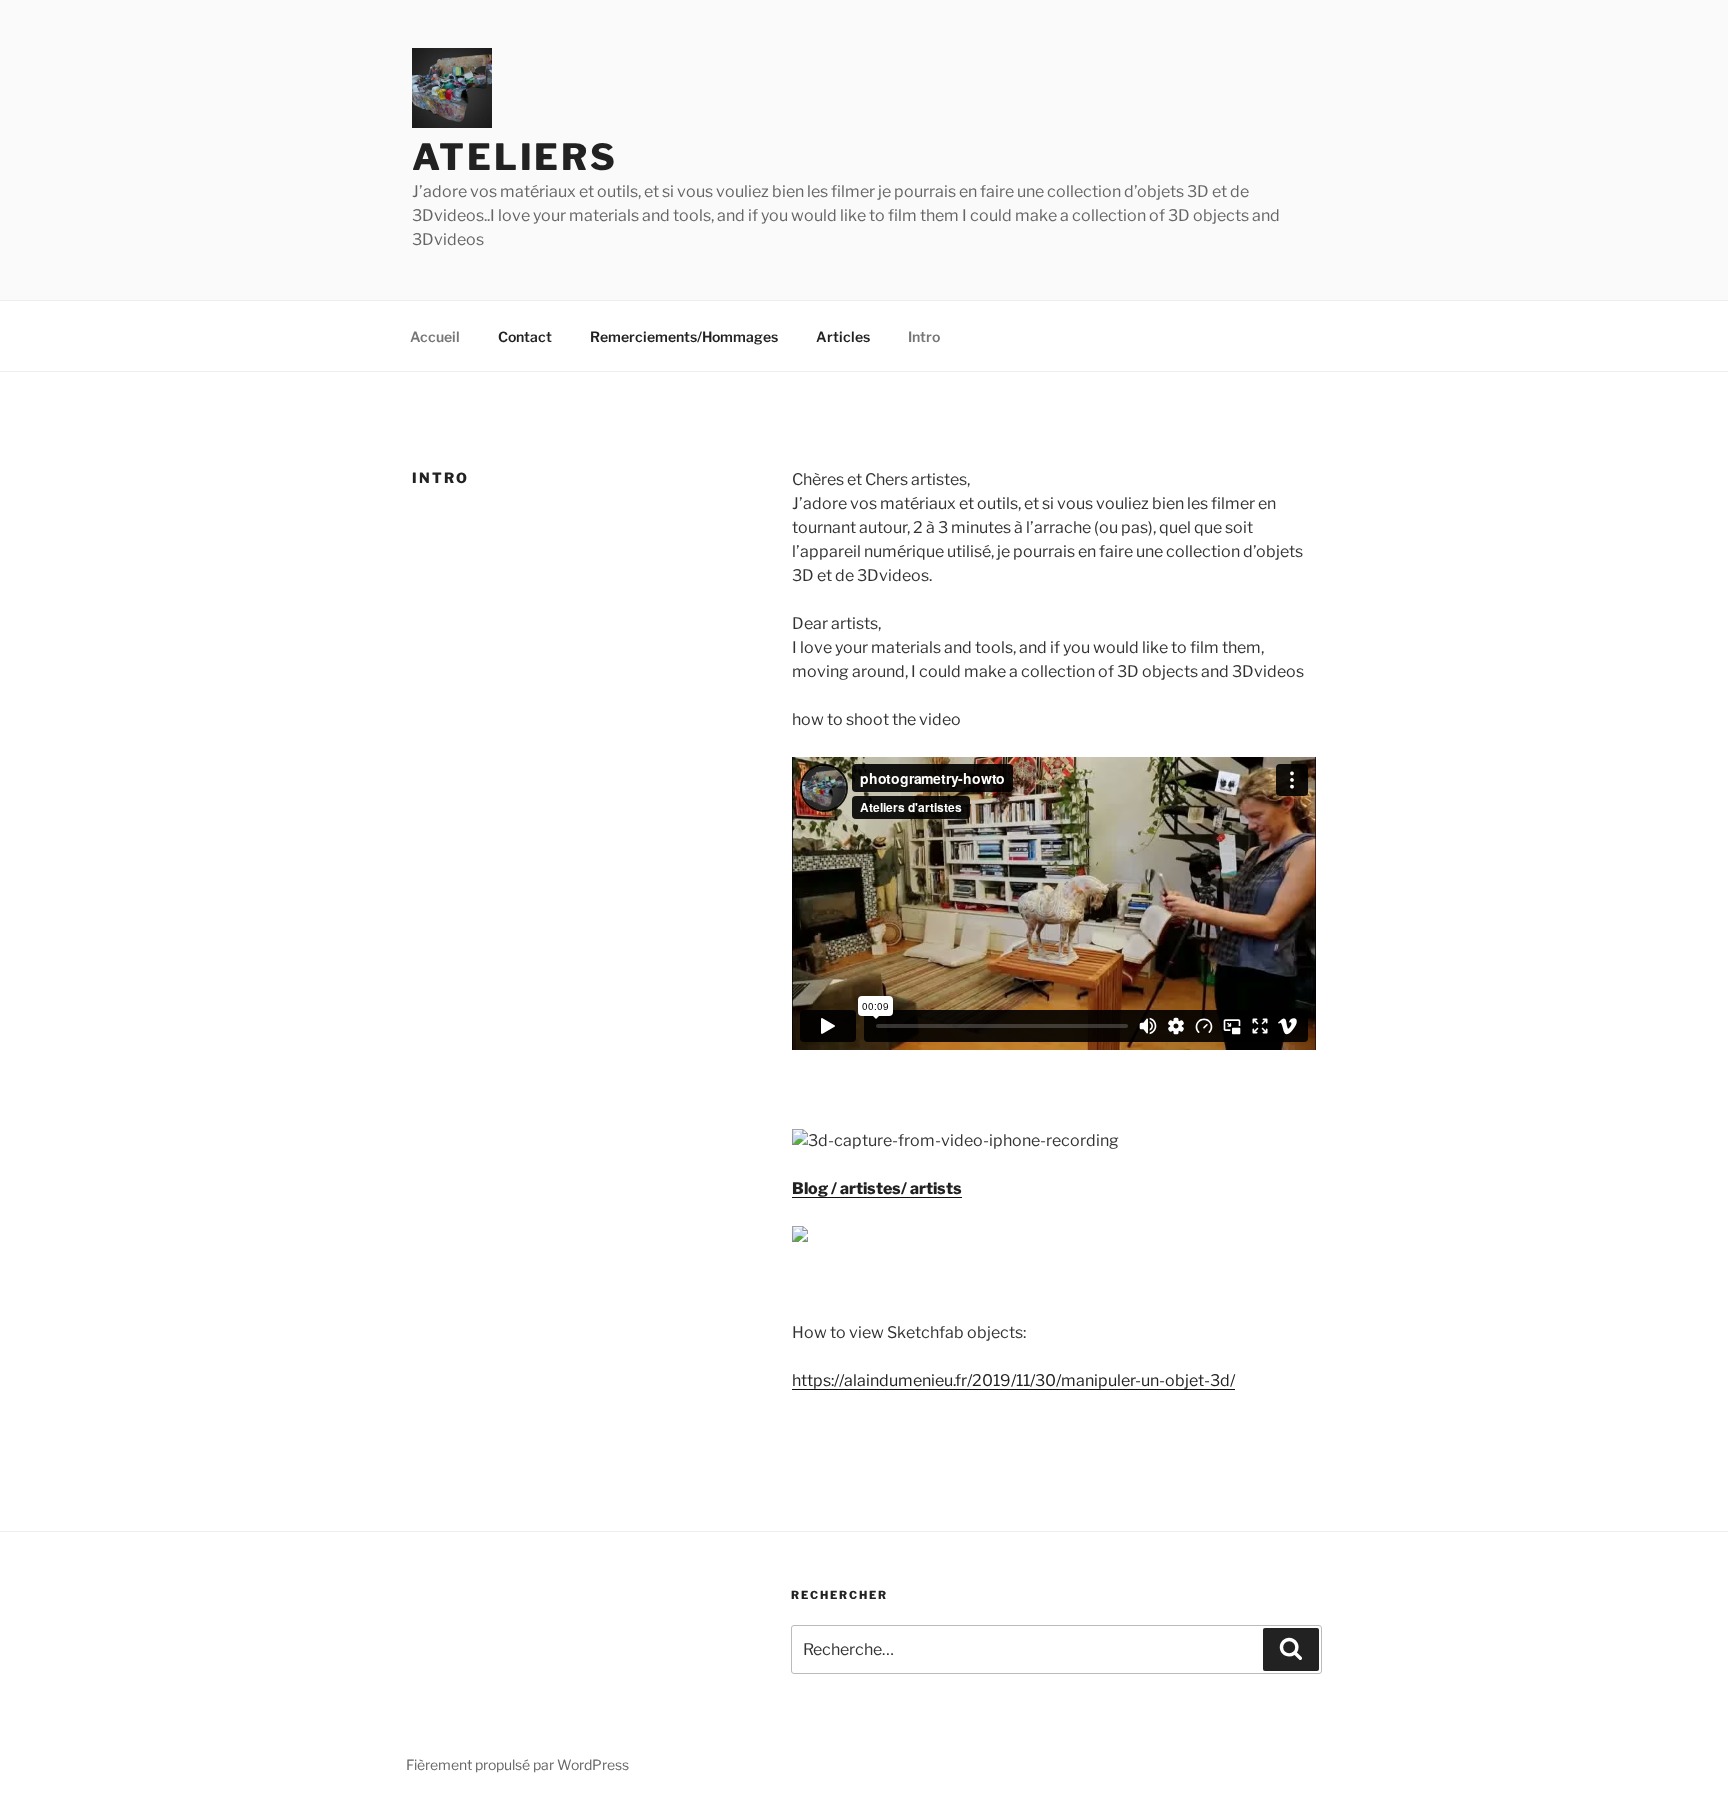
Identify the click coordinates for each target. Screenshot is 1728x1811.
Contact (525, 336)
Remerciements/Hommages (684, 336)
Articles (843, 336)
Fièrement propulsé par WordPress (517, 1764)
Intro (924, 336)
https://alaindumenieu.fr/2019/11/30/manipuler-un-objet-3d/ (1013, 1380)
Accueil (435, 336)
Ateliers (515, 157)
